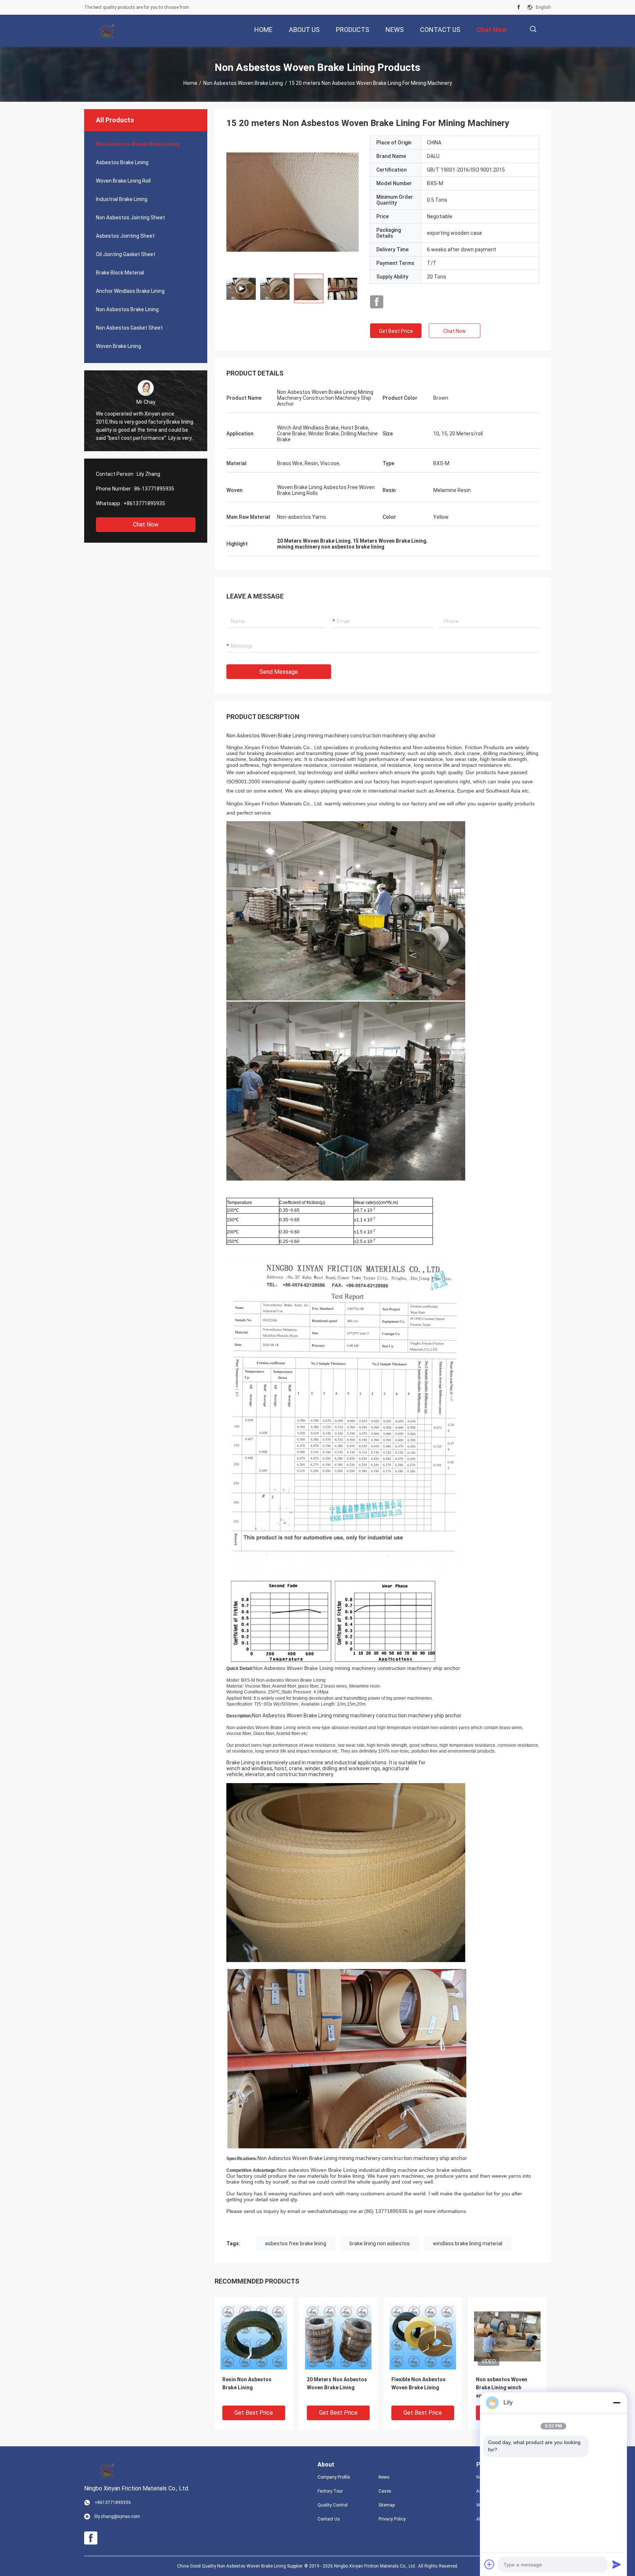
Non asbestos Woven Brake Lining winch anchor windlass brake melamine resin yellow (503, 2388)
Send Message (279, 672)
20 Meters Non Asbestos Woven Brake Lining (337, 2383)
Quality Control (333, 2505)
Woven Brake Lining (119, 346)
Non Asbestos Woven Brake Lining (243, 83)
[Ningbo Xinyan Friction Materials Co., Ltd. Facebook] (519, 7)
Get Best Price (396, 331)
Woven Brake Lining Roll (123, 181)
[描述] (533, 29)
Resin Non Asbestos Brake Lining (247, 2383)
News (384, 2477)
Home (190, 83)
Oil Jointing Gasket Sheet (126, 254)
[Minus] (617, 2403)
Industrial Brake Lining (122, 199)
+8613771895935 (144, 503)
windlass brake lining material (468, 2243)
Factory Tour (330, 2491)
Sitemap (387, 2505)
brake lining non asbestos (380, 2243)
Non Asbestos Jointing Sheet (130, 218)
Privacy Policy (392, 2519)
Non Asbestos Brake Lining (127, 309)
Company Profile (334, 2477)
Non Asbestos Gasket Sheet (129, 328)
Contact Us (329, 2519)
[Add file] (489, 2564)
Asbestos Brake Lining (122, 162)
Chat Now (146, 524)
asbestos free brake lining (296, 2243)
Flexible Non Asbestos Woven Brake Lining (419, 2383)
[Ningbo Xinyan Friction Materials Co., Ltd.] (108, 31)
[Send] (617, 2564)
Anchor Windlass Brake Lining (130, 291)
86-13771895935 (154, 489)
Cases (385, 2491)
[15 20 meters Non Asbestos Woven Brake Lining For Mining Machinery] (293, 202)
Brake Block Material (120, 273)
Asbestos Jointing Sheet (125, 236)
